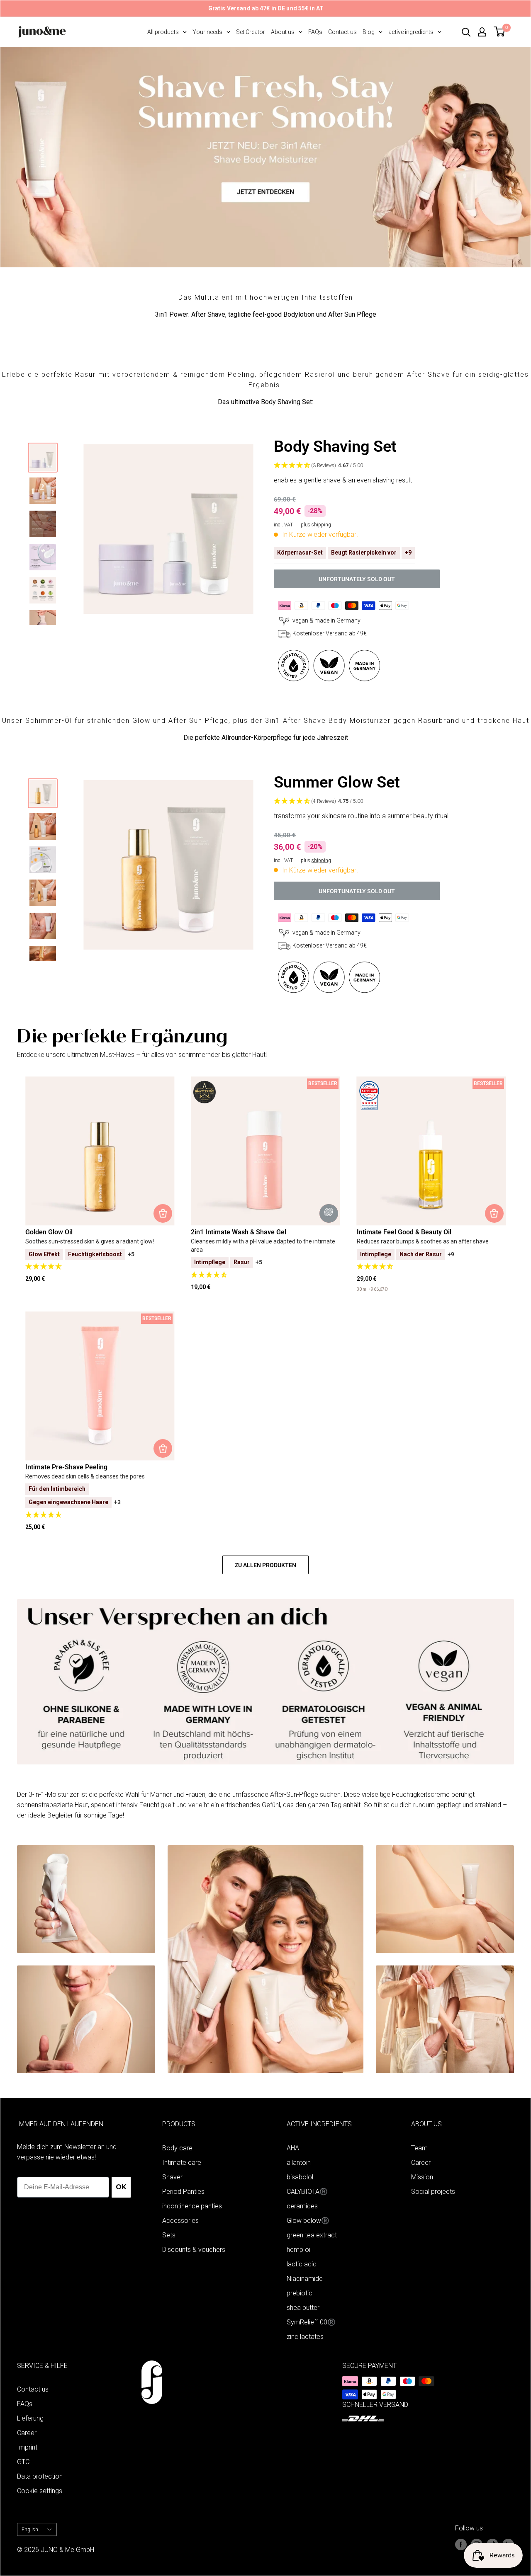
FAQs (315, 32)
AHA (293, 2148)
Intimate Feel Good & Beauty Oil (404, 1232)
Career (421, 2163)
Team (419, 2148)
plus (316, 525)
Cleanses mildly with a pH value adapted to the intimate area (263, 1246)
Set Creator (251, 32)
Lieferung (30, 2418)
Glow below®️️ (308, 2221)
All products (163, 32)
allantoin (299, 2163)
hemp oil (299, 2250)
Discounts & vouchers (194, 2250)
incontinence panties (192, 2206)
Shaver (172, 2177)
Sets (169, 2235)
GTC (23, 2462)
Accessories (180, 2221)
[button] (390, 466)
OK (121, 2187)
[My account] (482, 32)
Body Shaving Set (335, 446)
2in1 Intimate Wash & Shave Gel (239, 1232)
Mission (422, 2177)
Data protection (40, 2476)
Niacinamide (305, 2279)
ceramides (302, 2206)
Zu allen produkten (265, 1565)
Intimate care (182, 2163)
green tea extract (312, 2235)
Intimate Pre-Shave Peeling (66, 1467)
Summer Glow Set (337, 782)
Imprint (27, 2447)
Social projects (433, 2192)
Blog (369, 32)
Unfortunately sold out (357, 579)
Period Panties (183, 2192)
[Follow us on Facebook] (461, 2544)
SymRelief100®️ (311, 2322)
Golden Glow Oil (49, 1232)
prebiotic (300, 2293)
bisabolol (300, 2177)
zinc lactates (305, 2337)
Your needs (207, 32)
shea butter (303, 2308)
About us (283, 32)
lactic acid (302, 2264)
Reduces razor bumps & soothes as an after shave (423, 1241)
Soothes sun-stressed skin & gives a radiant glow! (90, 1241)
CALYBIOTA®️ (307, 2192)
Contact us (342, 32)
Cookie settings (40, 2491)
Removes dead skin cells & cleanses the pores (85, 1476)
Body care (177, 2148)
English (30, 2530)
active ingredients (411, 32)
